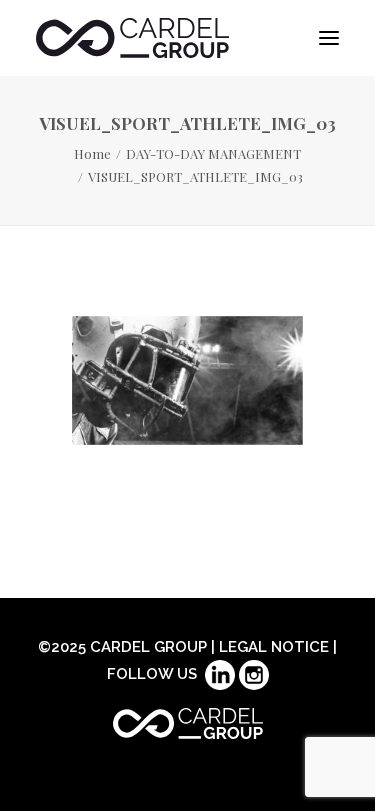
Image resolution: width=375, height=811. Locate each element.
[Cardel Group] (132, 38)
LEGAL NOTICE (274, 647)
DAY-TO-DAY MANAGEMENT (213, 153)
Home (92, 153)
